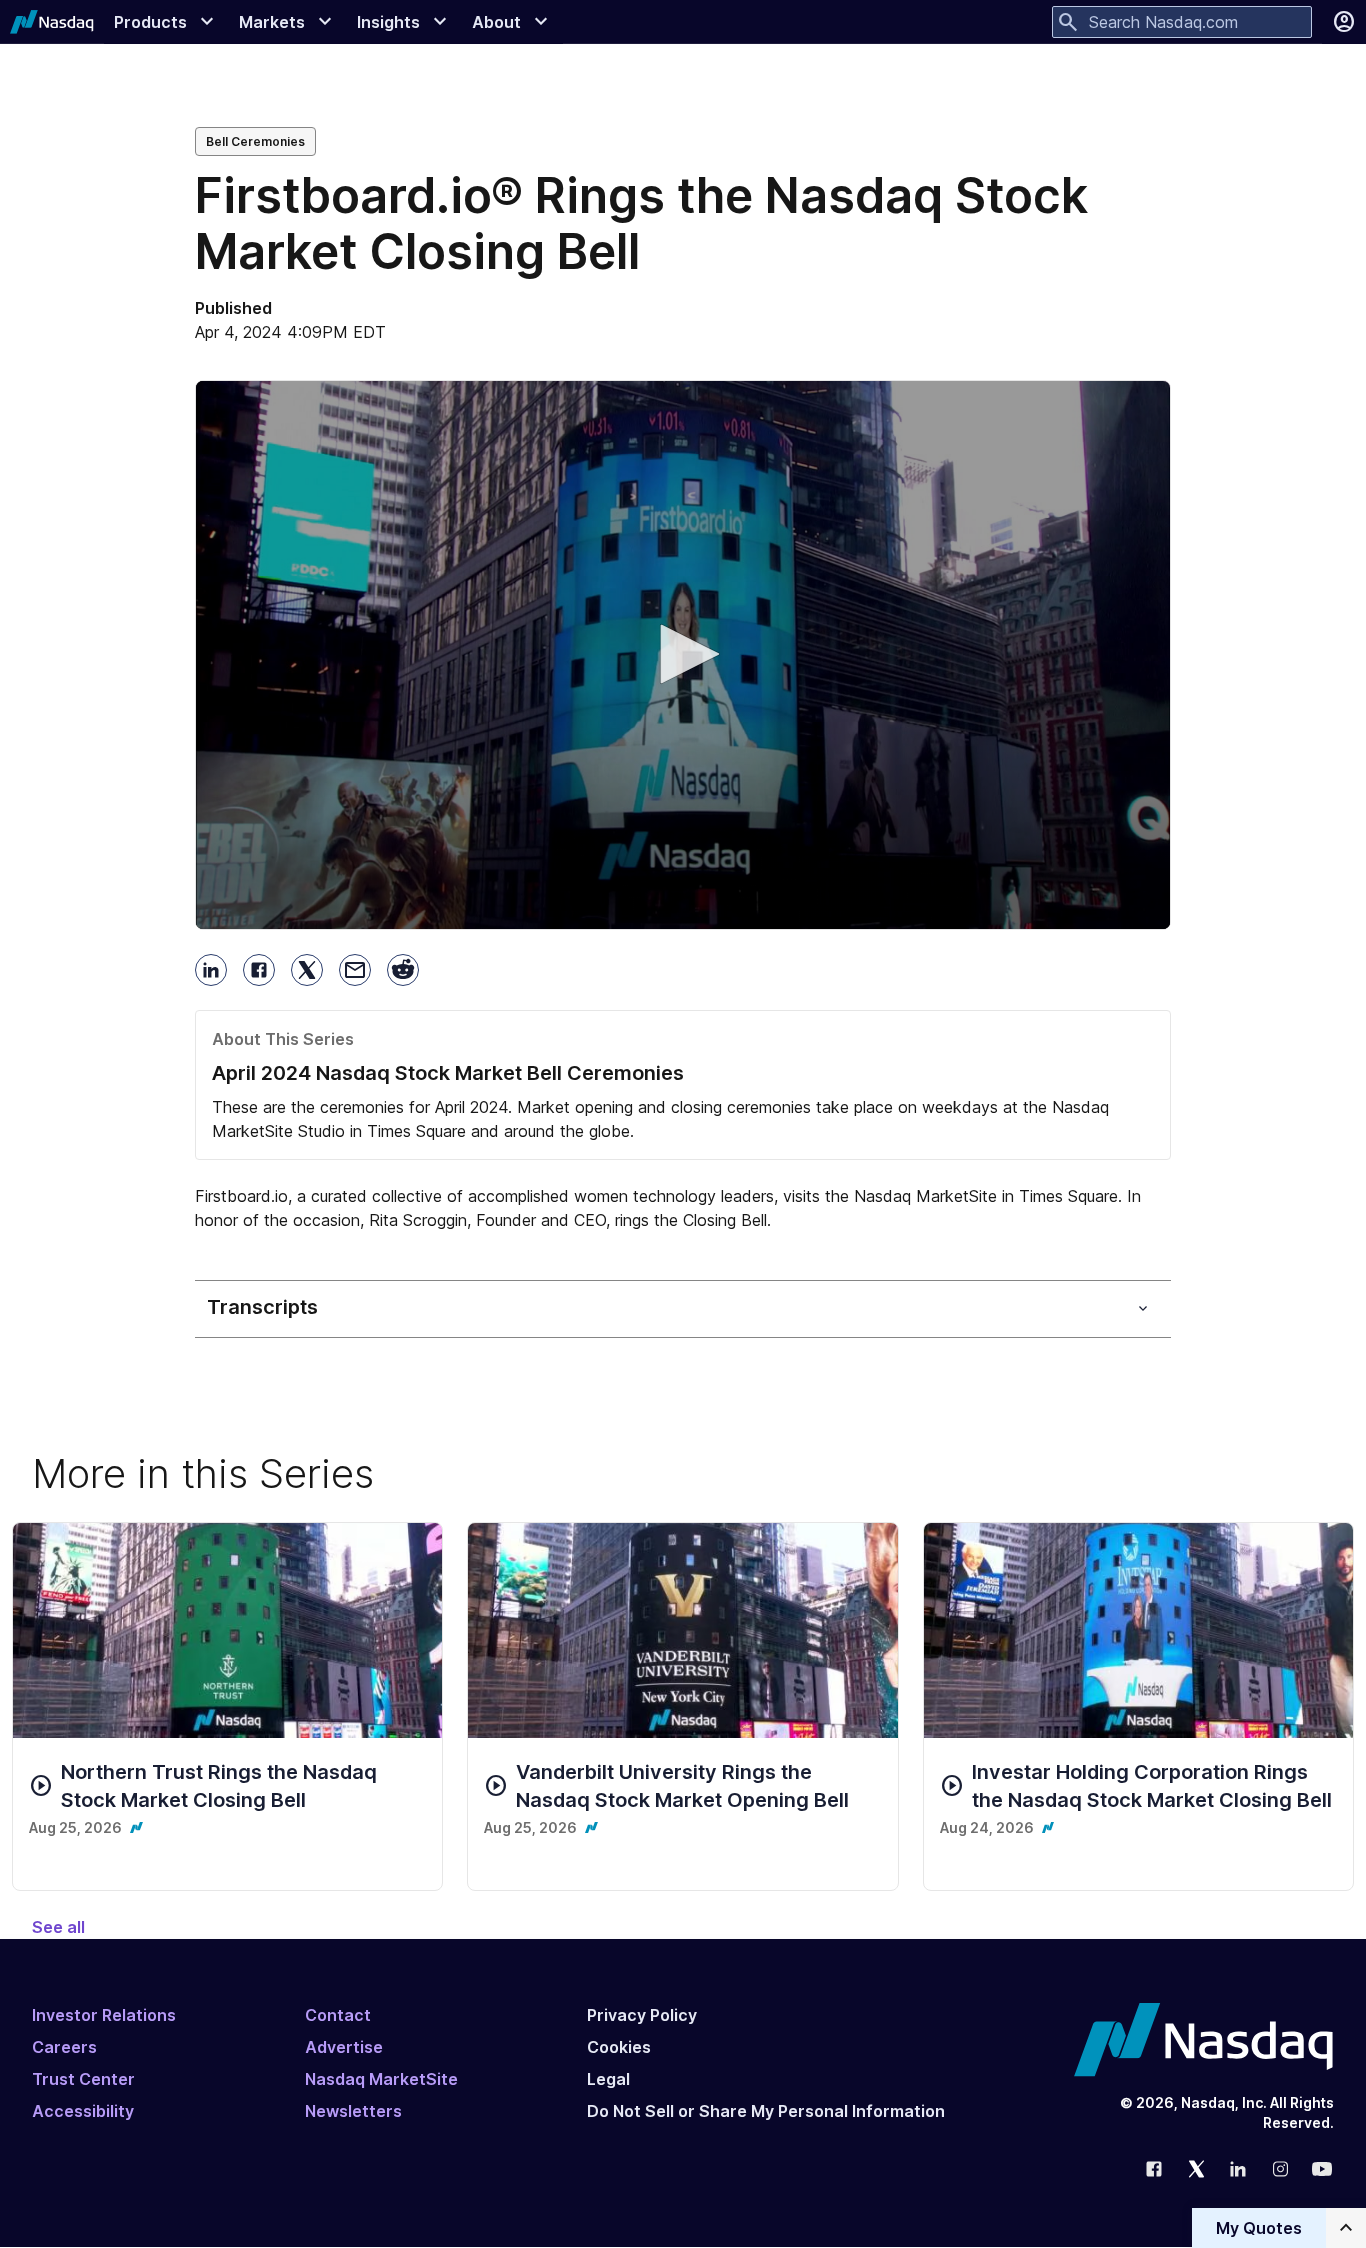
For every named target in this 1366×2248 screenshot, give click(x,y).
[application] (683, 655)
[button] (683, 654)
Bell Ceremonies (255, 141)
